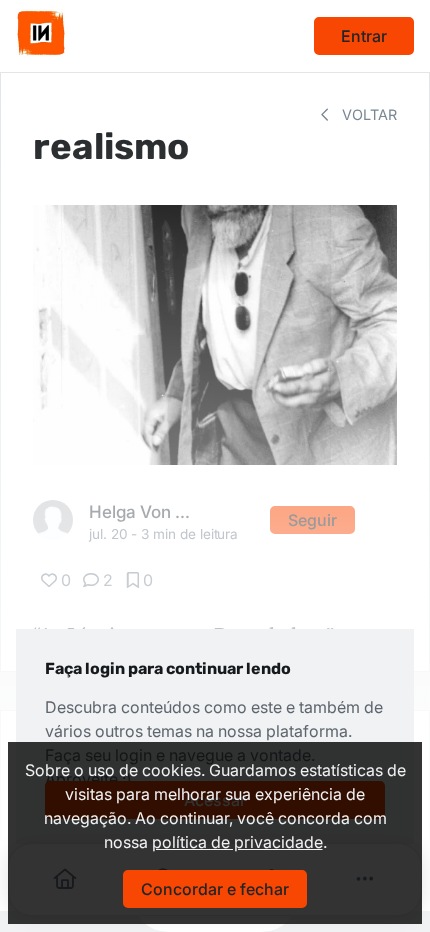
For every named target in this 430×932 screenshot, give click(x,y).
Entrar (364, 36)
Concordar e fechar (215, 889)
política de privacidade (237, 842)
